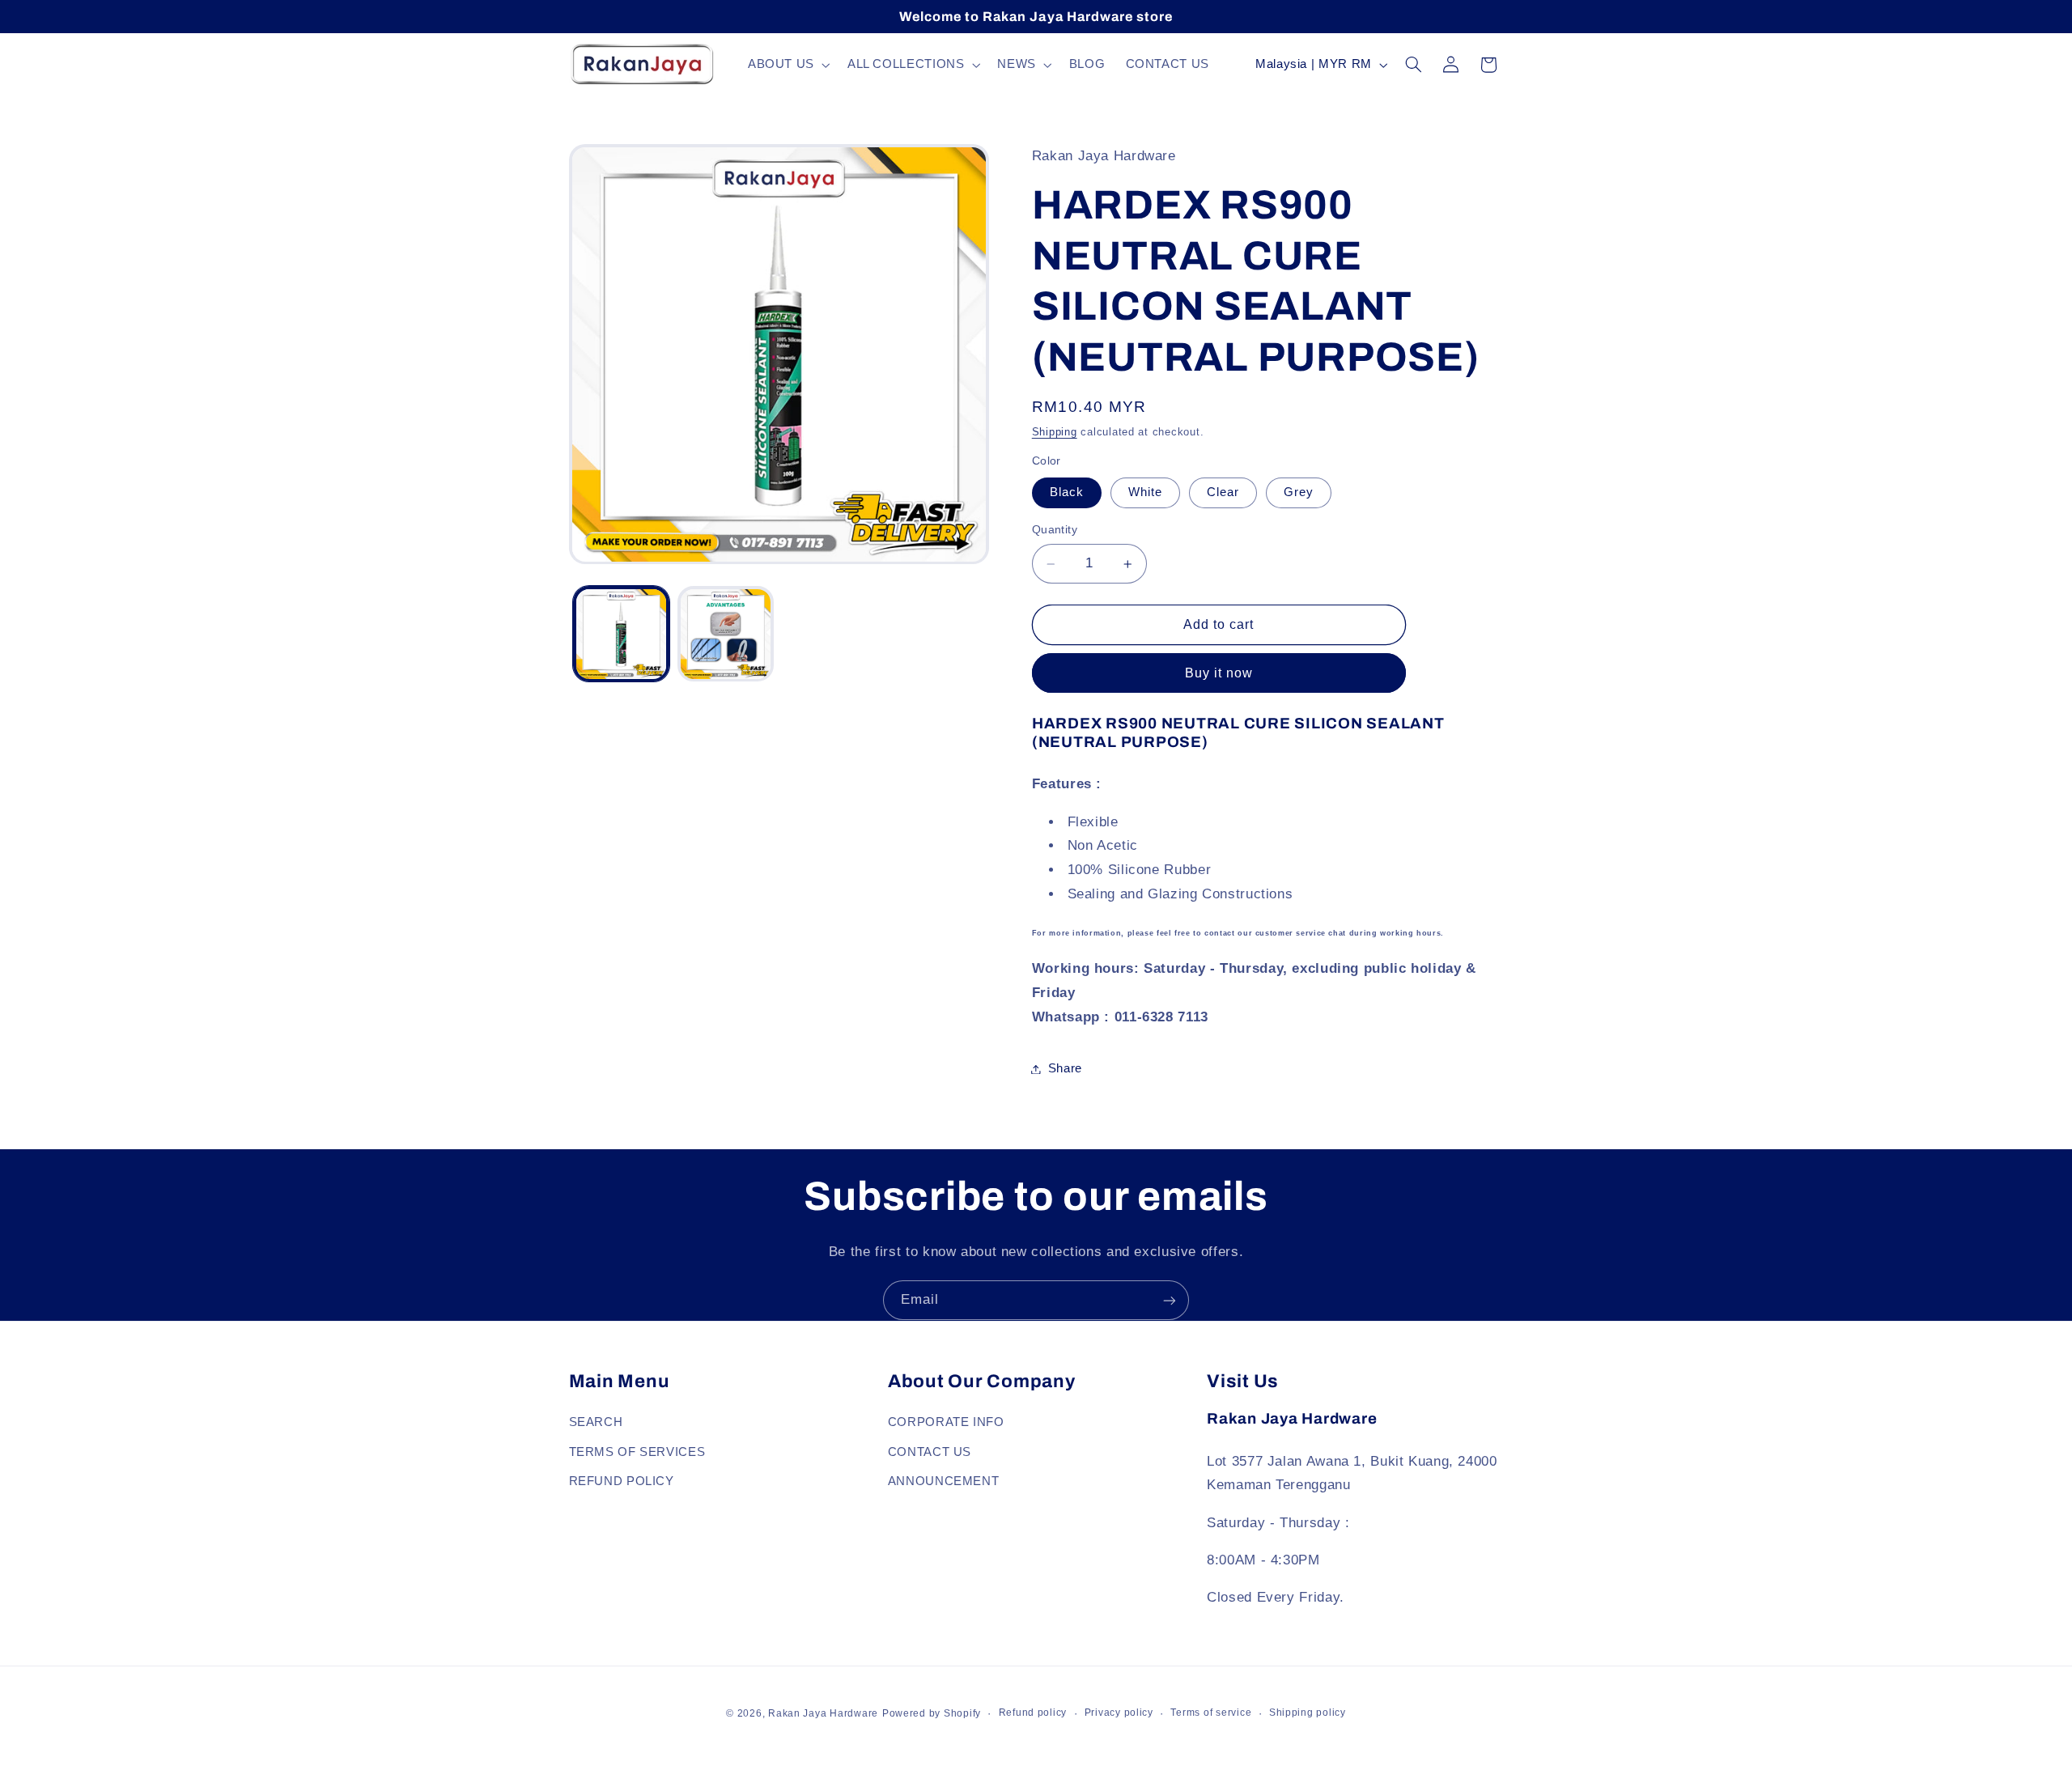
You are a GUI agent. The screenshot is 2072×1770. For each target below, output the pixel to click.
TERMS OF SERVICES (637, 1451)
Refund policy (1033, 1713)
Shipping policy (1308, 1713)
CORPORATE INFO (946, 1422)
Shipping (1055, 432)
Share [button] (1065, 1068)
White (1145, 493)
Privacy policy (1119, 1713)
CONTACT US (930, 1451)
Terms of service (1211, 1713)
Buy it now (1219, 673)
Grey (1299, 493)
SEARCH (596, 1422)
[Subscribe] (1170, 1300)
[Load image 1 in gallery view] (621, 634)
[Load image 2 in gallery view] (726, 634)
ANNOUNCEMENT (944, 1480)
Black (1067, 493)
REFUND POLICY (622, 1480)
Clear (1223, 493)
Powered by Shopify (932, 1713)
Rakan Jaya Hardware (823, 1713)
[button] (787, 65)
